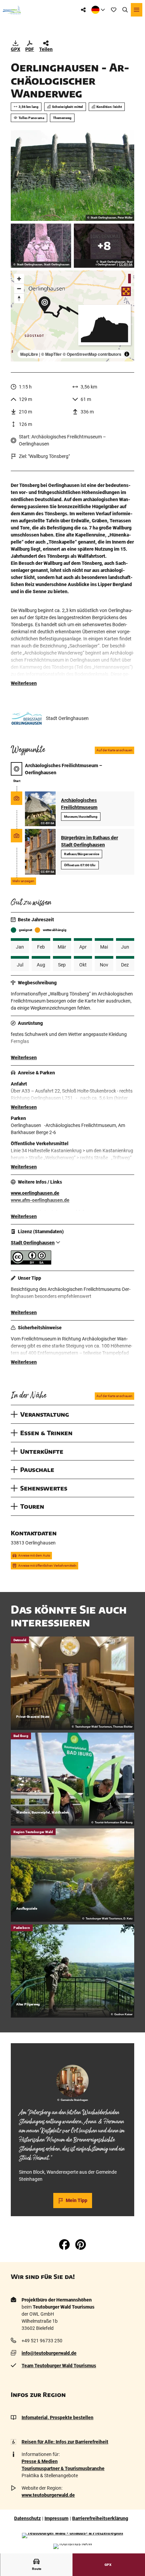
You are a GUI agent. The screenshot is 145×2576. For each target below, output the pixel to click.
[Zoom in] (19, 279)
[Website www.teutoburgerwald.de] (72, 2536)
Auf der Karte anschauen (114, 750)
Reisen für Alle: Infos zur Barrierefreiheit (65, 2442)
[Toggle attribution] (127, 354)
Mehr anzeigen (23, 881)
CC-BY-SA (126, 265)
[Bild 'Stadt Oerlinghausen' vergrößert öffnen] (27, 719)
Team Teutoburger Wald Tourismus (59, 2366)
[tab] (72, 2053)
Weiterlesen (24, 683)
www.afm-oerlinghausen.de (40, 1200)
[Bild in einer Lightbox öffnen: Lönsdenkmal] (41, 246)
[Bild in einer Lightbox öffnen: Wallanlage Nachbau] (72, 176)
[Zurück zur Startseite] (12, 10)
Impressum (56, 2518)
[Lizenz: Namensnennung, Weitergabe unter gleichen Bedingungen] (31, 1263)
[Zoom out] (19, 288)
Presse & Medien (40, 2461)
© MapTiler (51, 354)
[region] (72, 316)
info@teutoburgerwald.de (49, 2353)
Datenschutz (27, 2518)
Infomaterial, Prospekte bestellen (57, 2418)
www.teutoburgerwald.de (48, 2495)
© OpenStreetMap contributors (92, 354)
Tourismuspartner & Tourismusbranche (63, 2468)
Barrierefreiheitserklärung (100, 2518)
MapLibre (29, 354)
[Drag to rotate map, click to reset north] (19, 298)
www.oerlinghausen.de (35, 1193)
